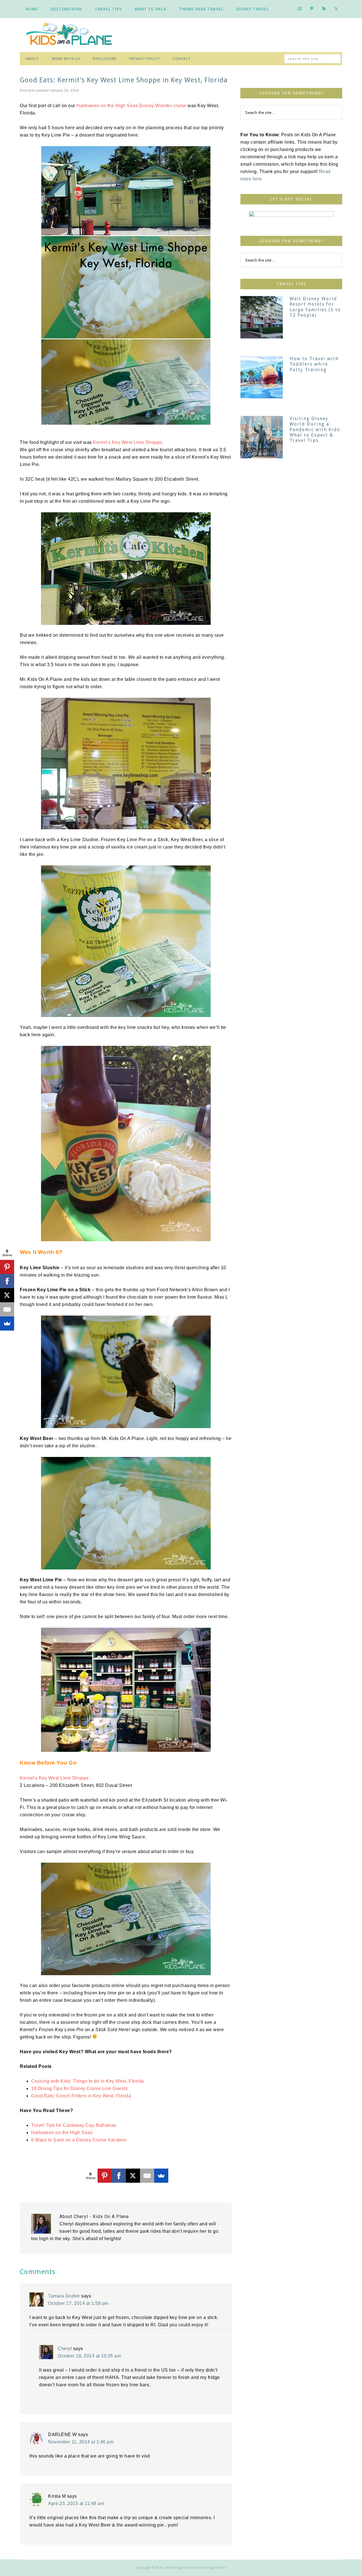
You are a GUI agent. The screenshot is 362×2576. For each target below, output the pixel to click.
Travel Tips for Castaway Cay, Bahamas (74, 2125)
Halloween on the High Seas (62, 2133)
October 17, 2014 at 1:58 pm (78, 2303)
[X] (133, 2176)
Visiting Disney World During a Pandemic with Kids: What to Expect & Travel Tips (315, 429)
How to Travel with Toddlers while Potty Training (314, 364)
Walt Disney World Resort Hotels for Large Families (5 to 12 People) (315, 307)
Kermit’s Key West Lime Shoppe (128, 442)
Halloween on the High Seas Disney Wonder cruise (131, 106)
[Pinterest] (105, 2176)
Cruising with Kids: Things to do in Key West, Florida (88, 2081)
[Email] (147, 2176)
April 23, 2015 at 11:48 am (76, 2503)
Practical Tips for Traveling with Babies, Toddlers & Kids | (74, 35)
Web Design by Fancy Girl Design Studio (196, 2568)
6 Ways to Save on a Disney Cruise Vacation (79, 2140)
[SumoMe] (161, 2176)
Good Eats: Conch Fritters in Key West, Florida (81, 2096)
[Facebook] (119, 2176)
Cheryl (65, 2349)
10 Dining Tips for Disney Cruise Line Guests (79, 2088)
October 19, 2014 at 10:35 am (89, 2356)
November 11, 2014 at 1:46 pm (81, 2442)
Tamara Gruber (64, 2296)
